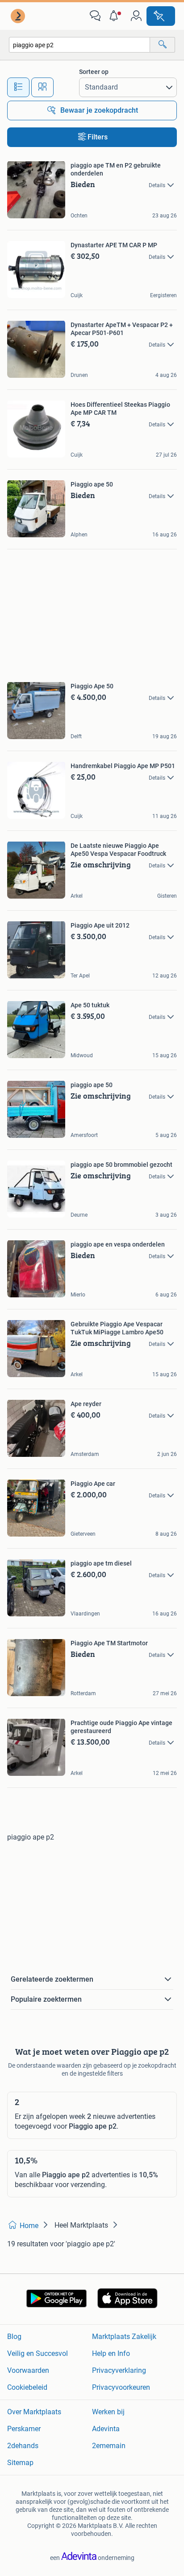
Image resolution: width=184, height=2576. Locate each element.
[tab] (18, 87)
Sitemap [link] (20, 2463)
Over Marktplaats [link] (34, 2412)
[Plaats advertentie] (161, 16)
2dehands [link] (23, 2446)
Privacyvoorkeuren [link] (121, 2387)
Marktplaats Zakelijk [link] (124, 2337)
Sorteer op (94, 72)
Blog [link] (14, 2337)
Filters (98, 137)
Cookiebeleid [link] (27, 2387)
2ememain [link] (109, 2446)
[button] (116, 16)
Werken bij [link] (108, 2412)
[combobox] (79, 45)
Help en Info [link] (111, 2353)
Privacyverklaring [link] (119, 2370)
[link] (19, 16)
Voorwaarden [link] (28, 2370)
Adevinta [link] (106, 2429)
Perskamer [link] (24, 2429)
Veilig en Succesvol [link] (38, 2353)
